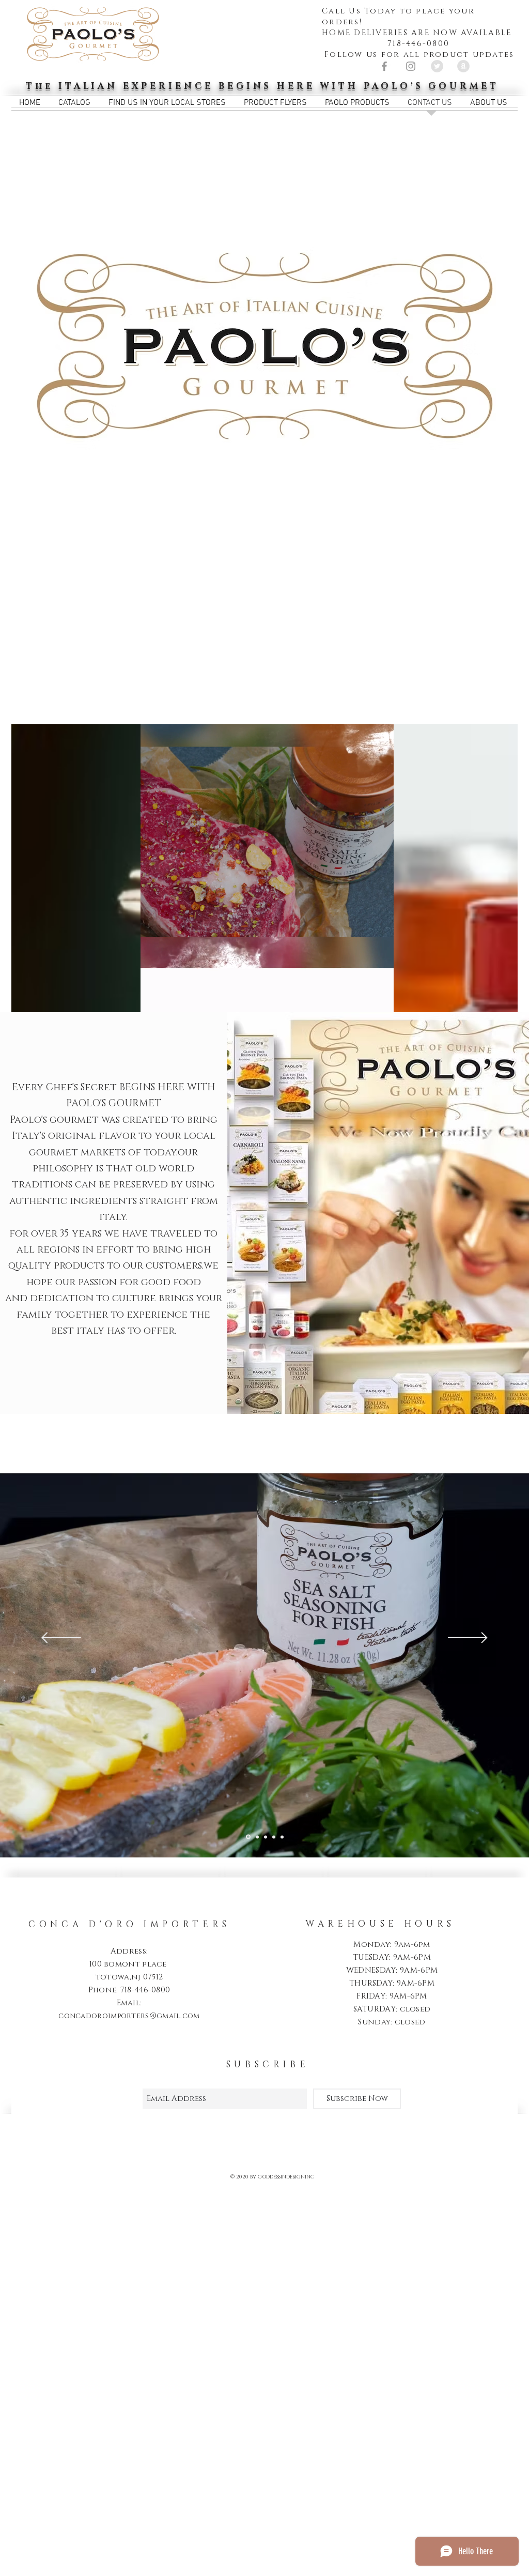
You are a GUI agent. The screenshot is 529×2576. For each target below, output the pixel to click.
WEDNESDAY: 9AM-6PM (392, 1970)
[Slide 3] (266, 1837)
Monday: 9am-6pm (392, 1945)
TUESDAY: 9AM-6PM (392, 1957)
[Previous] (61, 1638)
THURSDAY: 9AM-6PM (392, 1983)
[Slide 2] (256, 1837)
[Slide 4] (274, 1837)
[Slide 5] (282, 1837)
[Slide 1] (247, 1837)
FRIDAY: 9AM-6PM (392, 1996)
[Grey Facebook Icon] (384, 66)
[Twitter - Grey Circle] (437, 66)
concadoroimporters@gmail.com (129, 2016)
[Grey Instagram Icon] (411, 66)
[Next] (468, 1638)
